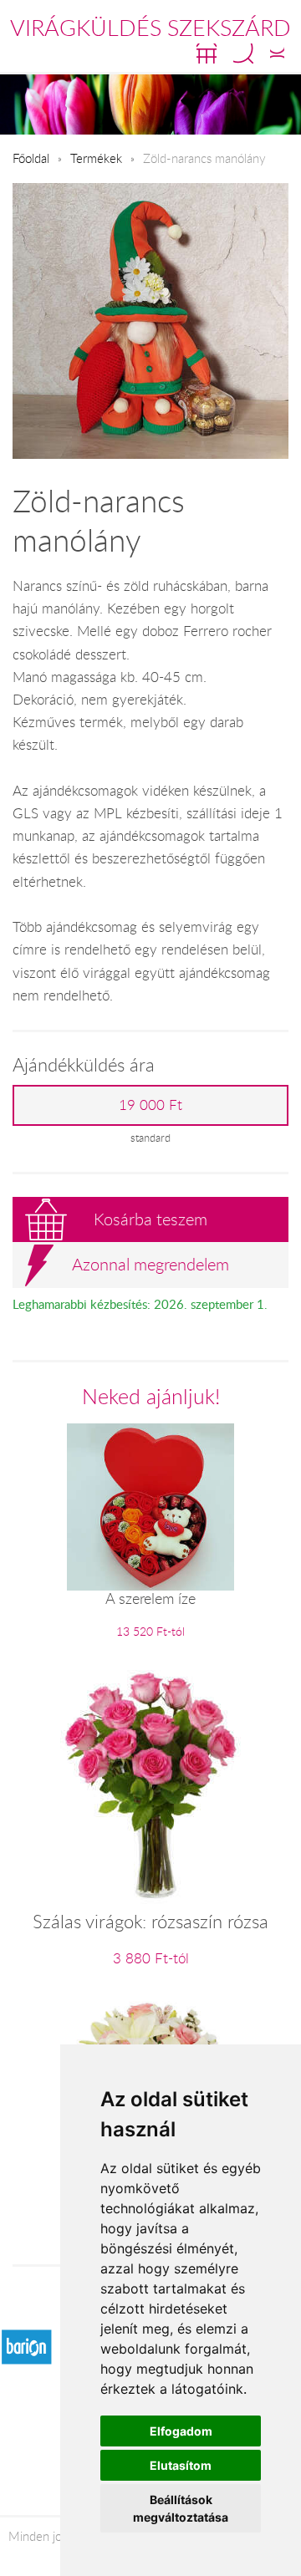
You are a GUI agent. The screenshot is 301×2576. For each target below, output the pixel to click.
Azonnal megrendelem (150, 1264)
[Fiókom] (277, 53)
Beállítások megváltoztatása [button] (181, 2508)
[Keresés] (243, 53)
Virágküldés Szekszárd (150, 28)
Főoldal (31, 158)
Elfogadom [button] (181, 2431)
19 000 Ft (150, 1105)
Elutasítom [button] (181, 2465)
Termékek (96, 158)
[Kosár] (207, 53)
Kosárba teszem (150, 1219)
